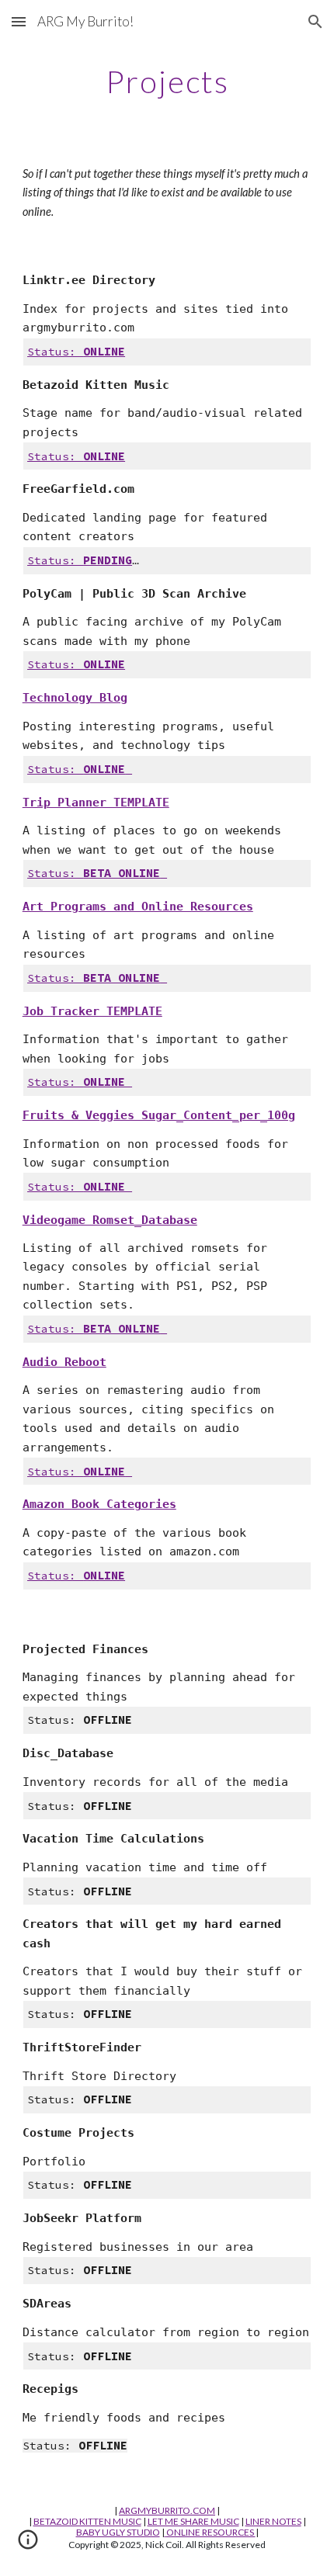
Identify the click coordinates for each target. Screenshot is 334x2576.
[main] (167, 81)
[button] (19, 21)
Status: (55, 352)
